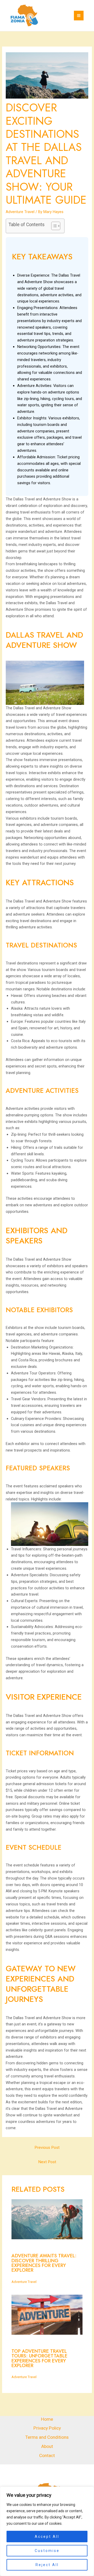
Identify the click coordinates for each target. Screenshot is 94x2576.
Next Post (47, 2162)
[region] (47, 2531)
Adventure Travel (20, 212)
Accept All (47, 2537)
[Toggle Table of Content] (53, 226)
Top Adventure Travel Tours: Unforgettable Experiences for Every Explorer (39, 2358)
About (47, 2446)
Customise (47, 2551)
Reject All (47, 2565)
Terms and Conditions (47, 2437)
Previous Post (47, 2147)
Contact (47, 2455)
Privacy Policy (47, 2428)
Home (47, 2419)
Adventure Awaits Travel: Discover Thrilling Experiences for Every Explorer (44, 2263)
